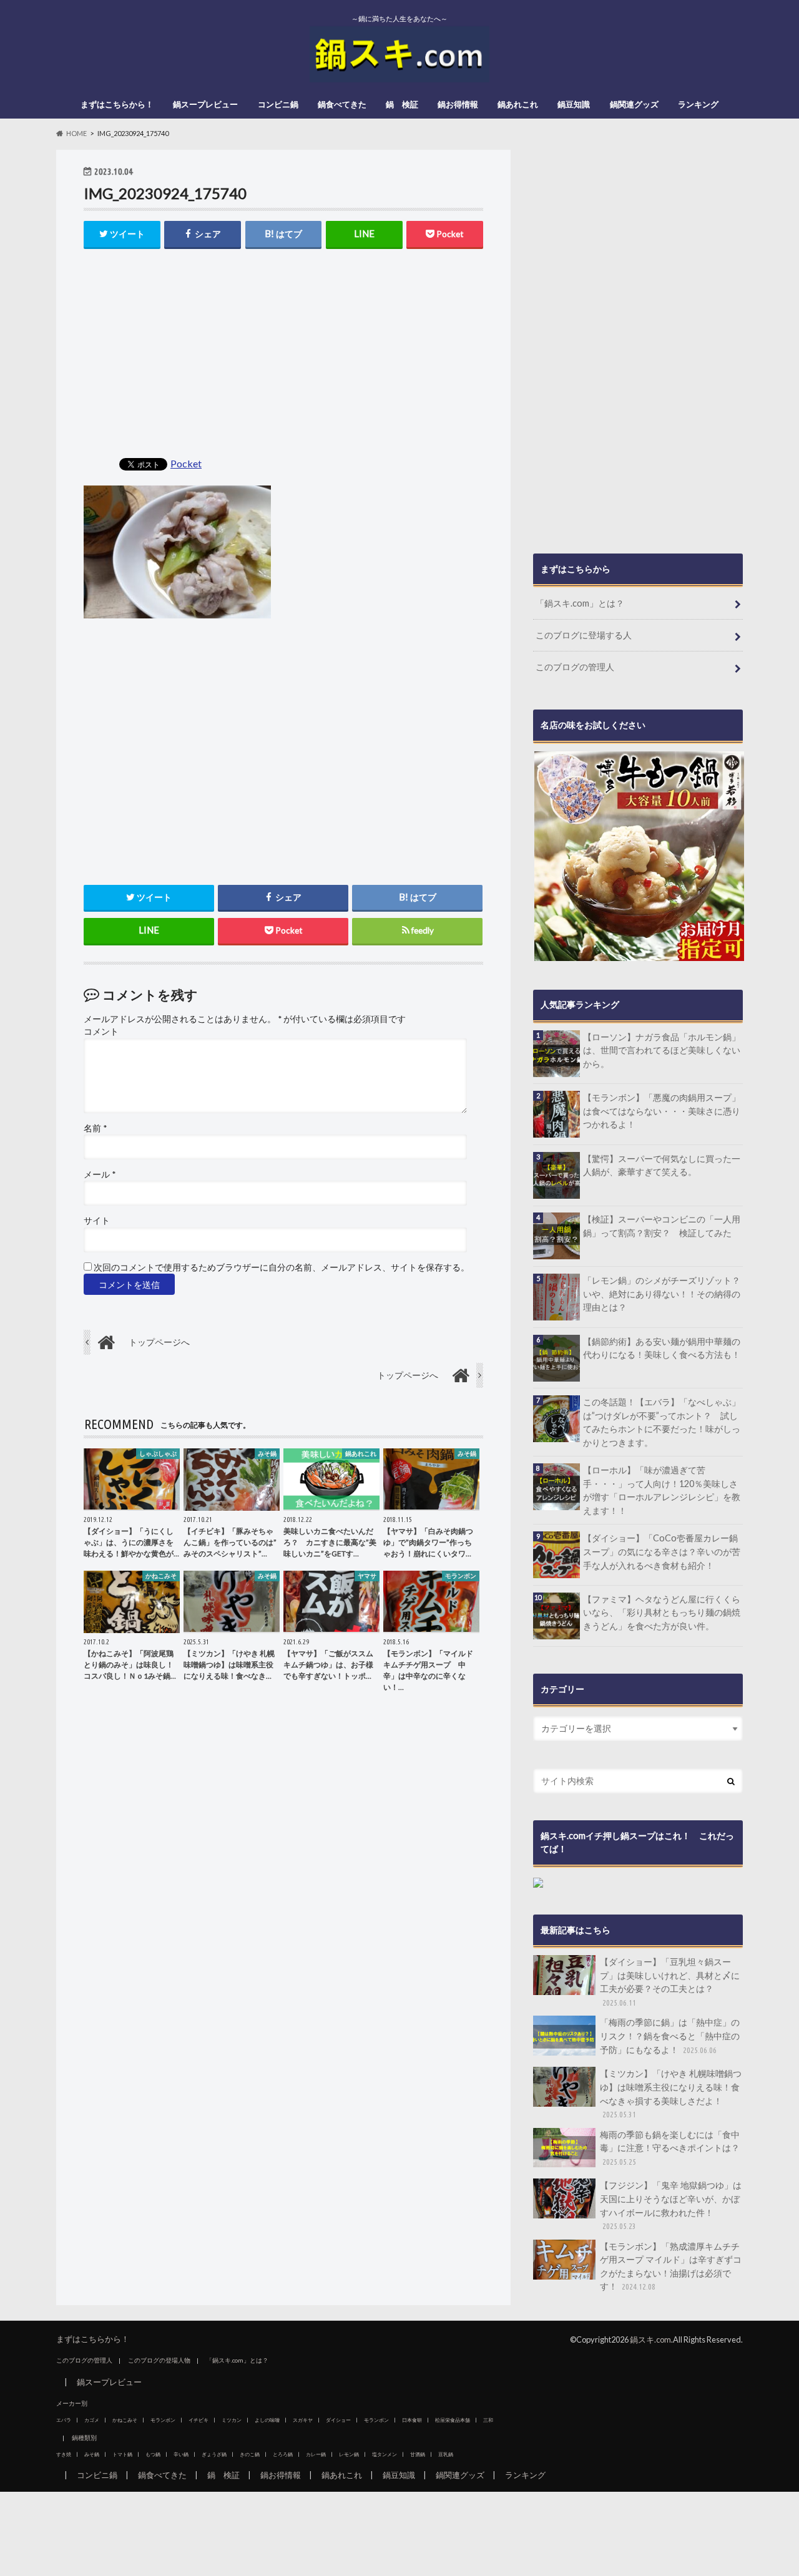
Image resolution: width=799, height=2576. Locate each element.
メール (100, 1174)
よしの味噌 (267, 2420)
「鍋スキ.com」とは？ (580, 603)
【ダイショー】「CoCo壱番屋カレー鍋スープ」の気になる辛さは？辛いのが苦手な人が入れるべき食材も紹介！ (662, 1551)
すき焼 (64, 2454)
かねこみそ (125, 2420)
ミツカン (232, 2420)
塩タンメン (385, 2454)
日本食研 (412, 2420)
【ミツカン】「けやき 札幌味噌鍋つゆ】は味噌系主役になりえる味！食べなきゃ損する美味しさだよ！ (671, 2093)
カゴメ (92, 2420)
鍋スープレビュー (205, 104)
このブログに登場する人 (584, 635)
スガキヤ (303, 2420)
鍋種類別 (84, 2437)
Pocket (186, 463)
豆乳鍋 (446, 2454)
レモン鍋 (349, 2454)
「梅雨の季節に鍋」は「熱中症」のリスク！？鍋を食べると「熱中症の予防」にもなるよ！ (670, 2036)
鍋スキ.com (650, 2339)
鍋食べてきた (342, 104)
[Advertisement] (283, 354)
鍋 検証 (402, 104)
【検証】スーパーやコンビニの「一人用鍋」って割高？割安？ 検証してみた (662, 1226)
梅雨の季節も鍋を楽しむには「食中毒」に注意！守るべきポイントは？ (670, 2148)
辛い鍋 (181, 2454)
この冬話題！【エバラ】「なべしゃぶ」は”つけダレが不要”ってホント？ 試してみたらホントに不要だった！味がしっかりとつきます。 (662, 1422)
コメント (101, 1032)
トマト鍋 (122, 2454)
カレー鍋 (316, 2454)
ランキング (698, 104)
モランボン (163, 2420)
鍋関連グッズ (634, 104)
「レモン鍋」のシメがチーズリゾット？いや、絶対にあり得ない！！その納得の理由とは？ (662, 1294)
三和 (488, 2420)
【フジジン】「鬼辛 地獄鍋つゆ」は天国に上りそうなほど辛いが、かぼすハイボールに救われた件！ (671, 2205)
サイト (97, 1221)
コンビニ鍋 (278, 104)
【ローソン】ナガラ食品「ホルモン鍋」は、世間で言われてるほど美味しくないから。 (662, 1050)
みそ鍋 (92, 2454)
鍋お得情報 (458, 104)
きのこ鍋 (250, 2454)
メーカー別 (72, 2403)
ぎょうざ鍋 (214, 2454)
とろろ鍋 (283, 2454)
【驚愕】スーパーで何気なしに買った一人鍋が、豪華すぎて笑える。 (662, 1165)
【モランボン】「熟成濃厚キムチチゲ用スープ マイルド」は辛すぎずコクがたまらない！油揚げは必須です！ (671, 2266)
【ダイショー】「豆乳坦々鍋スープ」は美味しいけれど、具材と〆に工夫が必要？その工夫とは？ (670, 1982)
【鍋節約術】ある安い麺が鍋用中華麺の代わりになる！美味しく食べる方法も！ (662, 1348)
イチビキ (199, 2420)
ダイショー (338, 2420)
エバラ (64, 2420)
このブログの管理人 (575, 667)
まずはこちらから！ (117, 104)
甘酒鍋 (418, 2454)
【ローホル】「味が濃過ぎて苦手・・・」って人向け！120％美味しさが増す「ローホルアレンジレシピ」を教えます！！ (662, 1490)
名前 (95, 1128)
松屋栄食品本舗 (453, 2420)
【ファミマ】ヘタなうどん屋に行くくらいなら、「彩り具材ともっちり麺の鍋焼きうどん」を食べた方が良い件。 (662, 1612)
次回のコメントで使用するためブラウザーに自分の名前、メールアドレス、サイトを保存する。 (282, 1267)
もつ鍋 (153, 2454)
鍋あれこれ (518, 104)
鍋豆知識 (574, 104)
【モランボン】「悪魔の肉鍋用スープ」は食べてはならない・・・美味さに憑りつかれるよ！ (662, 1111)
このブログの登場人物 (159, 2360)
